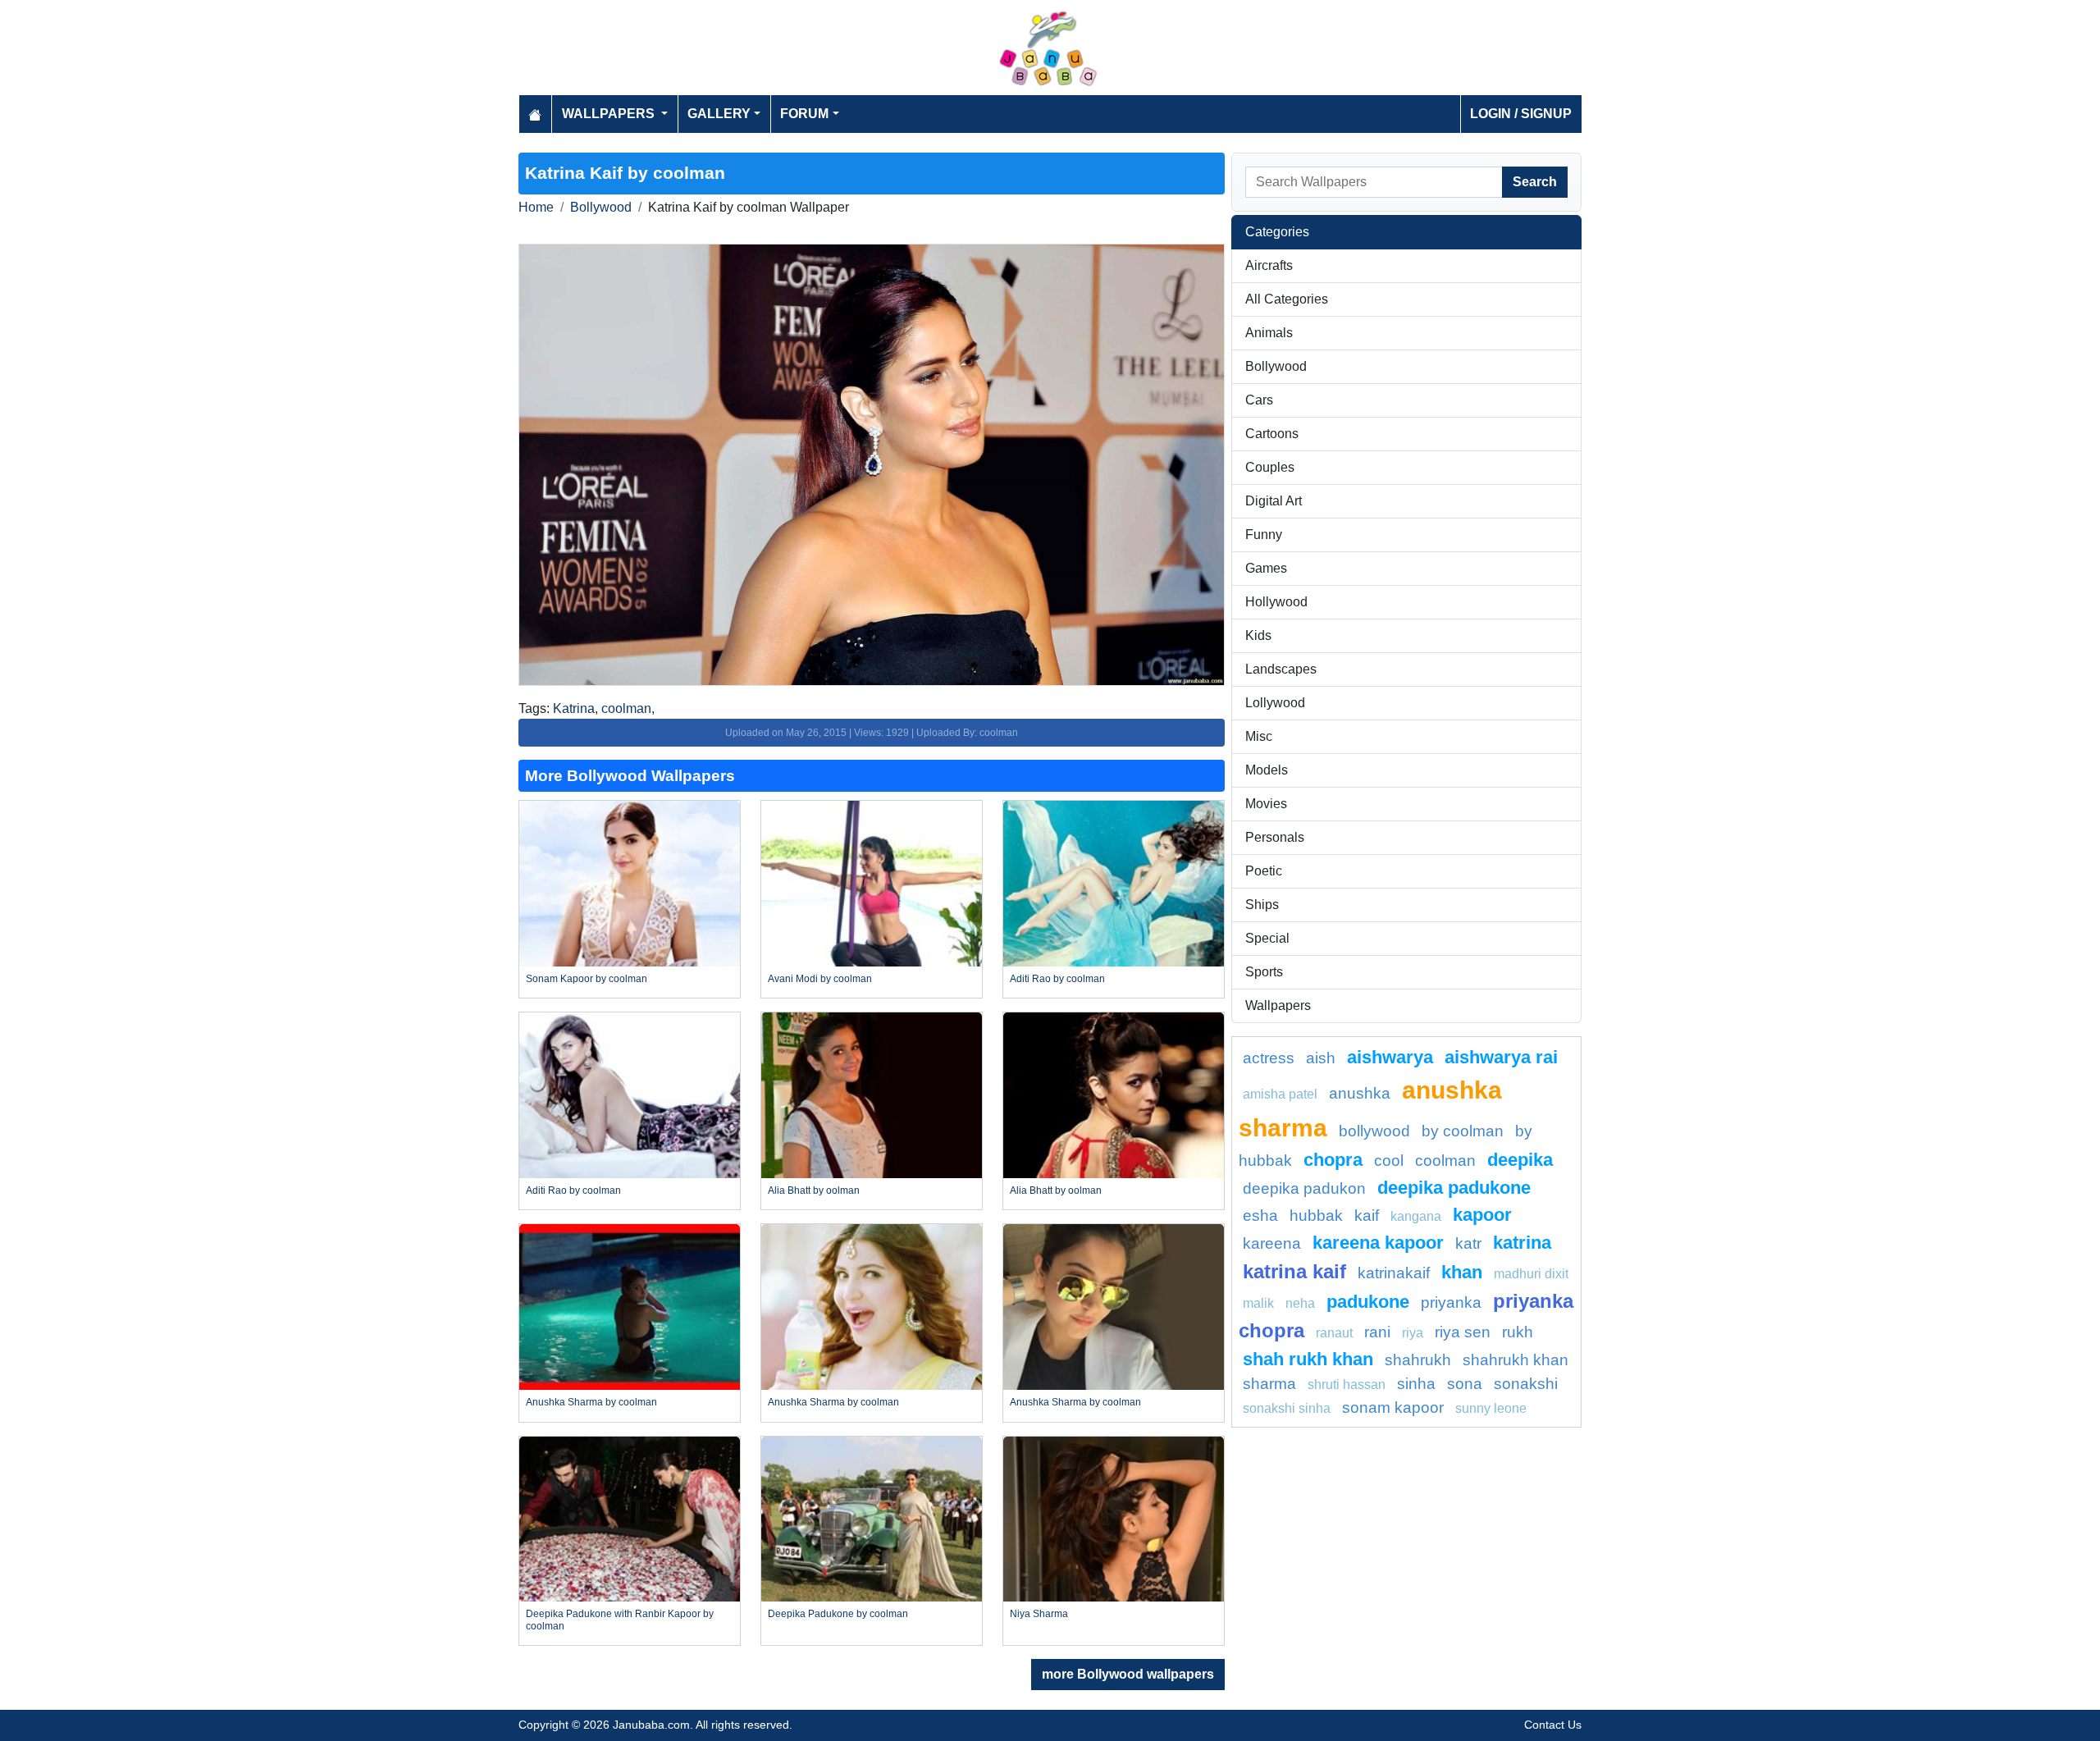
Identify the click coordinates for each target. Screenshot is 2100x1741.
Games (1266, 568)
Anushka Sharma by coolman (591, 1402)
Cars (1259, 400)
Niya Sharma (1039, 1614)
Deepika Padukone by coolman (838, 1614)
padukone (1368, 1302)
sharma (1269, 1384)
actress (1269, 1058)
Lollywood (1275, 703)
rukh (1518, 1332)
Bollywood (601, 207)
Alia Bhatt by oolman (814, 1190)
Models (1267, 770)
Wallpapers (1278, 1005)
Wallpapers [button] (610, 114)
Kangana (1416, 1216)
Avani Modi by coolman (820, 979)
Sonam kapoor (1393, 1407)
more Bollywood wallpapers (1128, 1674)
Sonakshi (1526, 1384)
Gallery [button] (719, 114)
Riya (1413, 1333)
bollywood (1374, 1131)
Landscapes (1281, 669)
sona (1465, 1384)
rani (1377, 1332)
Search (1535, 182)
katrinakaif (1394, 1273)
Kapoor (1482, 1215)
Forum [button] (804, 114)
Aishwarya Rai (1501, 1057)
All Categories (1287, 299)
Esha (1260, 1216)
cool (1389, 1161)
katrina (1522, 1243)
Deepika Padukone (1454, 1188)
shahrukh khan (1516, 1360)
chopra (1333, 1160)
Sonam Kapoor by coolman (587, 979)
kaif (1367, 1216)
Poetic (1264, 871)
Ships (1262, 905)
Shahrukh (1418, 1360)
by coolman (1463, 1131)
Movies (1266, 804)
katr (1468, 1243)
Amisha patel (1280, 1094)
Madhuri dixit (1531, 1274)
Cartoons (1272, 434)
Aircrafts (1269, 265)
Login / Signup (1521, 114)
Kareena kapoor (1378, 1243)
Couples (1270, 467)
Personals (1275, 837)
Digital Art (1274, 501)
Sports (1264, 972)
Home (536, 207)
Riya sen (1463, 1332)
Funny (1264, 535)
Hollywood (1276, 602)
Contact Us (1553, 1725)
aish (1321, 1058)
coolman (626, 708)
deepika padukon (1304, 1188)
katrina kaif (1294, 1271)
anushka (1360, 1093)
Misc (1259, 736)
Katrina (574, 708)
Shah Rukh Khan (1308, 1359)
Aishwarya (1390, 1057)
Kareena (1272, 1243)
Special (1267, 938)
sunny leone (1491, 1408)
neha (1300, 1303)
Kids (1258, 635)
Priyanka (1451, 1302)
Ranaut (1334, 1333)
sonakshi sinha (1287, 1408)
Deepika (1520, 1160)
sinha (1416, 1384)
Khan (1462, 1272)
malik (1258, 1303)
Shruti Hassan (1347, 1385)
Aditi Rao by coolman (1057, 979)
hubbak (1316, 1216)
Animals (1269, 333)
